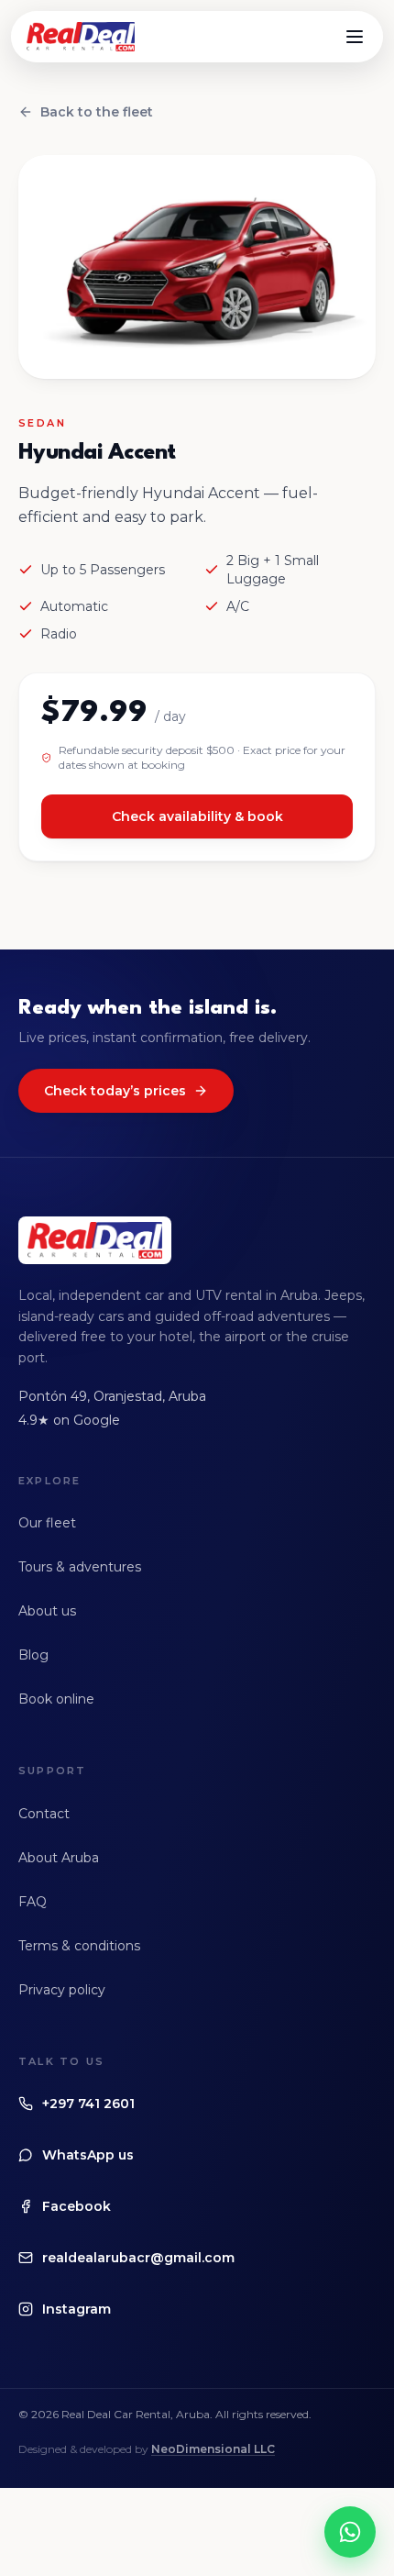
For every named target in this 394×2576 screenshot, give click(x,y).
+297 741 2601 (88, 2104)
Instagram (77, 2309)
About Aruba (59, 1858)
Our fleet (47, 1523)
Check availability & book (197, 816)
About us (47, 1611)
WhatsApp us (88, 2155)
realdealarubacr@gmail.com (138, 2258)
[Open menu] (355, 37)
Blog (33, 1655)
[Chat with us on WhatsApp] (350, 2532)
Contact (44, 1814)
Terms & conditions (79, 1946)
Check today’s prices (115, 1091)
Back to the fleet (97, 112)
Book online (56, 1699)
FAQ (33, 1902)
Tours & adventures (80, 1567)
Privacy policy (62, 1990)
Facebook (77, 2206)
